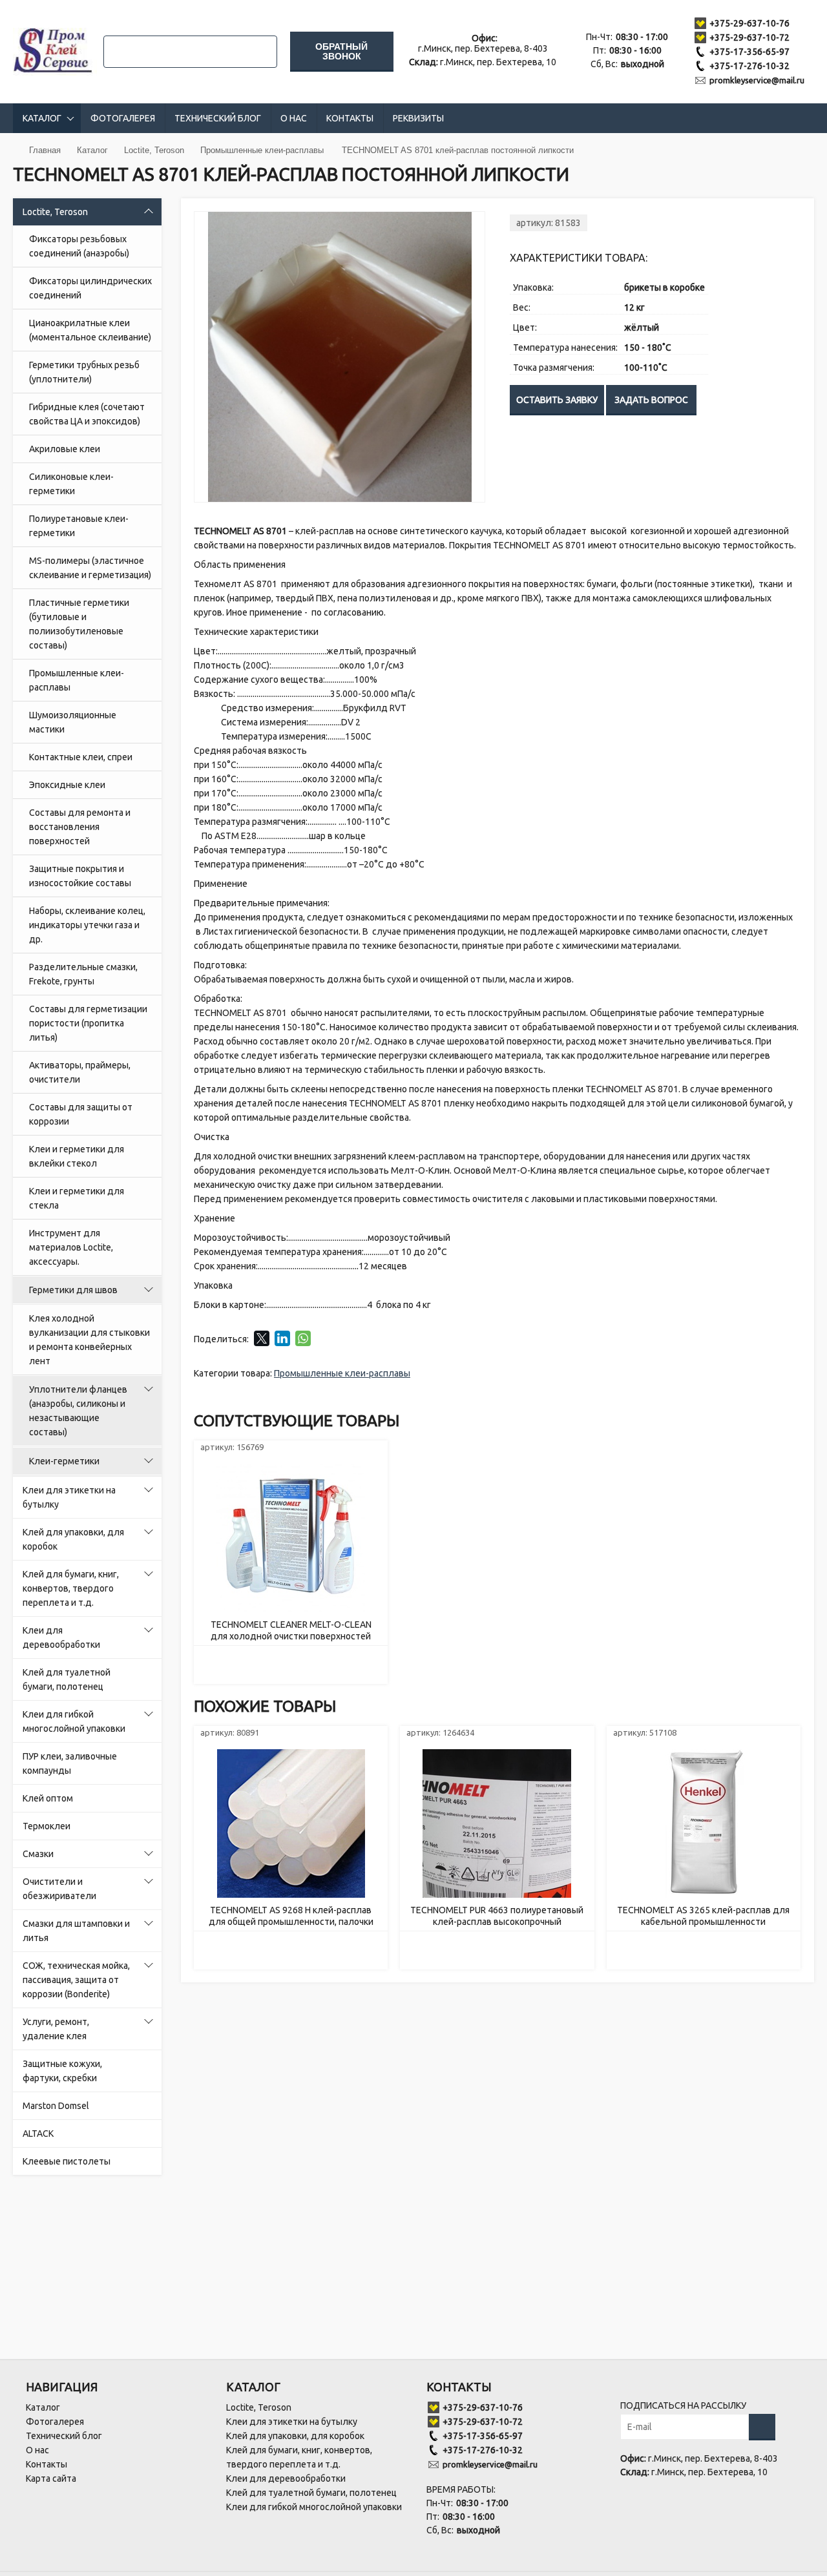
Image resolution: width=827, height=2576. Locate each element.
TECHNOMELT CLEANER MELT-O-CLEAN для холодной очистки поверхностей (291, 1630)
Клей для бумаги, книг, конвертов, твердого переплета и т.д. (71, 1588)
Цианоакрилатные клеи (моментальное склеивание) (90, 330)
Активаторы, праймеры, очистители (80, 1072)
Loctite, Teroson (55, 212)
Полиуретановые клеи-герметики (79, 526)
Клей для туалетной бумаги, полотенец (67, 1679)
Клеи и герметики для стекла (77, 1198)
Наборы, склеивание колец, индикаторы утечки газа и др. (87, 925)
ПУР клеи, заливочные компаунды (70, 1763)
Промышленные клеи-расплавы (77, 680)
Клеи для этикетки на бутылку (69, 1497)
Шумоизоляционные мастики (73, 722)
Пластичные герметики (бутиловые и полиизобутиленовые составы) (79, 624)
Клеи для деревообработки (61, 1637)
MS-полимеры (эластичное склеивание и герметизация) (90, 568)
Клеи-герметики (64, 1461)
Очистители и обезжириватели (59, 1889)
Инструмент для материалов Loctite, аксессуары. (71, 1247)
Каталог (42, 118)
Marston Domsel (56, 2106)
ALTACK (38, 2134)
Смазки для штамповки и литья (76, 1931)
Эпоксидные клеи (67, 785)
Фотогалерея (123, 118)
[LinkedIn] (282, 1338)
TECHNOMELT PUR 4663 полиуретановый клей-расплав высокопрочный (497, 1916)
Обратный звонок (341, 51)
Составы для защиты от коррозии (81, 1114)
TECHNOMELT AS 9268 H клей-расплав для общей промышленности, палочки (291, 1916)
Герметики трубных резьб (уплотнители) (84, 372)
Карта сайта (51, 2478)
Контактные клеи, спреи (81, 757)
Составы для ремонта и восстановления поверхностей (80, 827)
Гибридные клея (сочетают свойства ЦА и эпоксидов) (87, 414)
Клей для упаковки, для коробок (73, 1539)
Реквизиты (418, 118)
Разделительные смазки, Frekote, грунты (83, 974)
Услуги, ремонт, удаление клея (56, 2029)
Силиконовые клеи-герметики (71, 484)
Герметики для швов (73, 1290)
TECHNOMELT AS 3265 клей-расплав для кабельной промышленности (703, 1916)
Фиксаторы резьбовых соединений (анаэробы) (79, 246)
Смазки (38, 1854)
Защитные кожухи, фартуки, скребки (62, 2071)
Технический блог (218, 118)
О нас (294, 118)
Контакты (350, 118)
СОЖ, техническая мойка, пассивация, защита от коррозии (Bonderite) (76, 1980)
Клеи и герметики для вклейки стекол (77, 1156)
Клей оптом (48, 1798)
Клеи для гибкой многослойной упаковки (74, 1721)
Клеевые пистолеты (67, 2161)
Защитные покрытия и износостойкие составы (80, 876)
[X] (262, 1338)
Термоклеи (47, 1826)
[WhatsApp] (303, 1338)
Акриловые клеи (65, 449)
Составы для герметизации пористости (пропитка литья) (88, 1023)
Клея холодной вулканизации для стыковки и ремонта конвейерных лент (89, 1340)
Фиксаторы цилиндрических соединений (90, 288)
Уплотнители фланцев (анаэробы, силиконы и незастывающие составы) (78, 1411)
